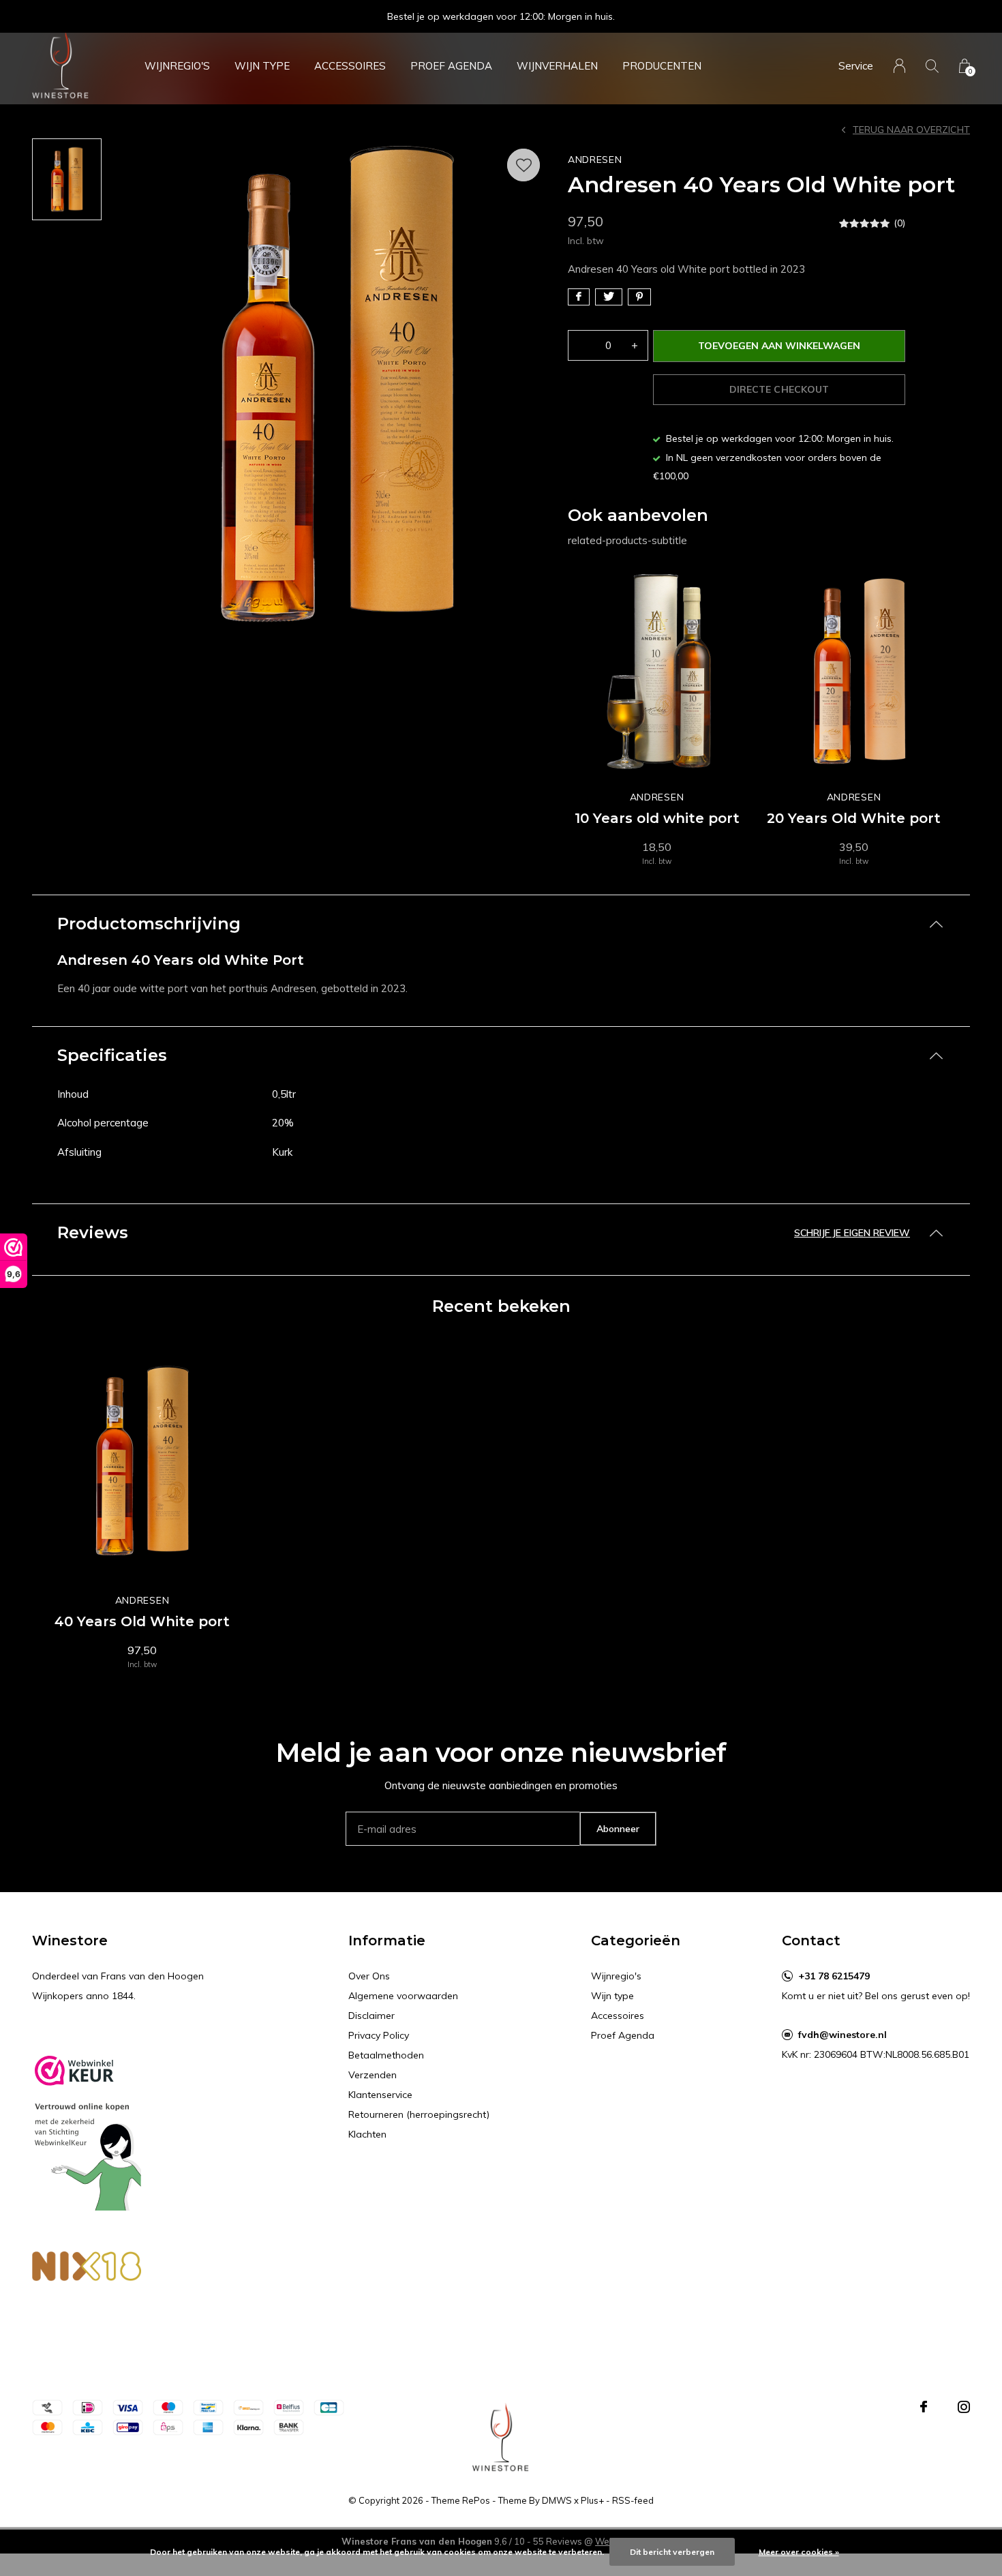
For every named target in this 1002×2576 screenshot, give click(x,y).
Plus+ (592, 2500)
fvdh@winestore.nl (842, 2035)
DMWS (557, 2500)
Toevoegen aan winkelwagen (779, 346)
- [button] (581, 345)
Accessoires (350, 66)
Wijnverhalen (557, 66)
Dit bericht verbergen (672, 2552)
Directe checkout (779, 389)
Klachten (367, 2134)
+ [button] (635, 345)
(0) (899, 223)
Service (856, 66)
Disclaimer (371, 2016)
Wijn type (262, 66)
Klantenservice (380, 2095)
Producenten (662, 66)
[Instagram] (964, 2407)
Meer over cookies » (799, 2552)
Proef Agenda (451, 66)
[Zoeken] (932, 66)
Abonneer (618, 1829)
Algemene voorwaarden (403, 1996)
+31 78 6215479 (834, 1976)
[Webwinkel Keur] (87, 2128)
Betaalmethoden (386, 2055)
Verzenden (373, 2075)
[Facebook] (924, 2407)
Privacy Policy (379, 2035)
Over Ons (369, 1976)
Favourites (523, 165)
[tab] (501, 924)
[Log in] (899, 66)
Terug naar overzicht (911, 130)
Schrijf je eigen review (852, 1233)
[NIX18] (87, 2270)
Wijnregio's (177, 66)
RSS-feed (633, 2500)
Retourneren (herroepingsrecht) (419, 2114)
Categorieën (636, 1941)
